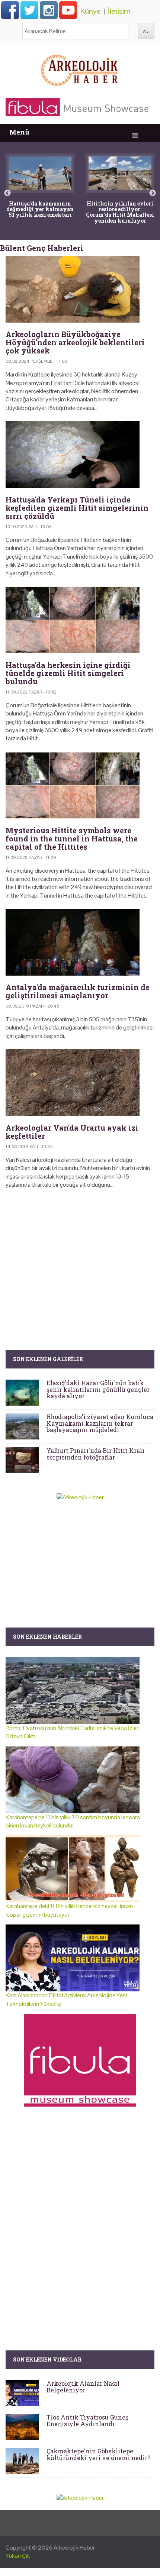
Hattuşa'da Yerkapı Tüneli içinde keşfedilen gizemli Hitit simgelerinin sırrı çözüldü (77, 508)
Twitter (29, 10)
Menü (19, 132)
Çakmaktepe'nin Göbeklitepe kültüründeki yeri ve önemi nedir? (98, 2454)
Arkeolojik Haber (74, 2548)
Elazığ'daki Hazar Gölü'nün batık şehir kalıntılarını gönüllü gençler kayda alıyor (98, 1389)
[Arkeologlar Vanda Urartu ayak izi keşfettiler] (80, 1083)
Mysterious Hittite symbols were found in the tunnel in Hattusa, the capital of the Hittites (72, 838)
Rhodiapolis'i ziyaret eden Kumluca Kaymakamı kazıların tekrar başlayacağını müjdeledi (100, 1423)
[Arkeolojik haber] (80, 68)
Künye (90, 11)
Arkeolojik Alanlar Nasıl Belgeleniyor (83, 2387)
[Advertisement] (80, 1258)
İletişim (119, 11)
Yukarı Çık (18, 2556)
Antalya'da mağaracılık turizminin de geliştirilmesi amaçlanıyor (78, 991)
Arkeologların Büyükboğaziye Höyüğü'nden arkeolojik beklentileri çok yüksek (75, 342)
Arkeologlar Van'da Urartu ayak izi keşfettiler (72, 1132)
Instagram (49, 10)
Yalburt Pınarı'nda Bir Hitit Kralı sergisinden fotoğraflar (95, 1454)
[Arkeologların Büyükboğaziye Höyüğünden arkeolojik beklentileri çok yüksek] (80, 289)
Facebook (10, 10)
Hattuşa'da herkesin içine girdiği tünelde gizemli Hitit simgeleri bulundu (68, 673)
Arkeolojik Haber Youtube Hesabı (68, 10)
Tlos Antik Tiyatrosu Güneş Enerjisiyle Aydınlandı (87, 2420)
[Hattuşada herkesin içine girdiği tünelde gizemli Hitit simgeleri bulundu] (80, 620)
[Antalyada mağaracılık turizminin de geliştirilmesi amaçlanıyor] (80, 942)
